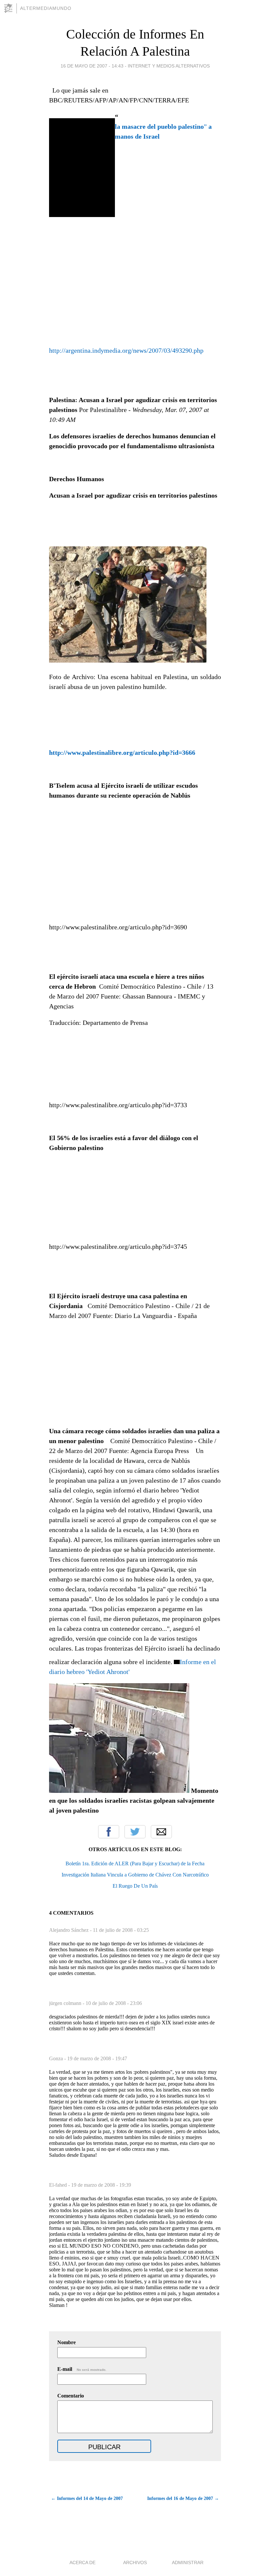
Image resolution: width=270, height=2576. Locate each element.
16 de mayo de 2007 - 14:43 (92, 66)
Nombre (67, 2342)
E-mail (82, 2369)
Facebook (109, 1832)
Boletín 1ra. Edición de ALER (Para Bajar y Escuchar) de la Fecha (135, 1863)
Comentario (71, 2396)
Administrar (188, 2562)
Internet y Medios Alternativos (169, 66)
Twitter (135, 1832)
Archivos (135, 2562)
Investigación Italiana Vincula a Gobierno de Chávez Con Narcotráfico (135, 1875)
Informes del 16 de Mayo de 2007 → (183, 2498)
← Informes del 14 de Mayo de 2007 (87, 2498)
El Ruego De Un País (135, 1886)
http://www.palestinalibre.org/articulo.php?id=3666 (122, 753)
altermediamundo (46, 8)
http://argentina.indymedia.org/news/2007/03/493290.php (126, 350)
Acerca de (82, 2562)
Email (161, 1832)
